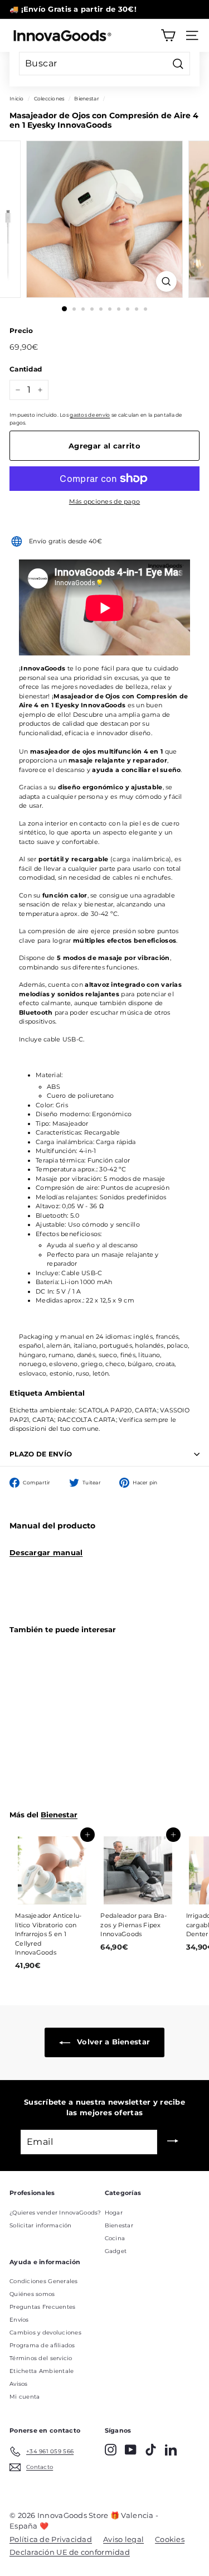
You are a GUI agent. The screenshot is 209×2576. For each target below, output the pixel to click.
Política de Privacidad (51, 2539)
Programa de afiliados (42, 2345)
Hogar (114, 2213)
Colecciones (49, 98)
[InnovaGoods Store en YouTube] (131, 2450)
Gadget (116, 2251)
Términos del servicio (41, 2358)
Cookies (170, 2539)
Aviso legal (123, 2539)
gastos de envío (90, 415)
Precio (21, 331)
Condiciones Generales (44, 2281)
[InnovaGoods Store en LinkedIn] (171, 2450)
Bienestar (86, 98)
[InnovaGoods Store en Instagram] (111, 2450)
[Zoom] (166, 281)
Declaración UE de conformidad (70, 2552)
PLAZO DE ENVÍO (41, 1454)
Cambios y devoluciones (45, 2333)
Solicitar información (41, 2225)
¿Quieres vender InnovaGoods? (55, 2213)
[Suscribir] (173, 2142)
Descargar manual (46, 1552)
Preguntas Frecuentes (43, 2307)
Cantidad (26, 369)
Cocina (115, 2238)
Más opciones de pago (105, 501)
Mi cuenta (25, 2397)
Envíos (19, 2320)
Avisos (19, 2384)
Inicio (17, 98)
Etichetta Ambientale (42, 2371)
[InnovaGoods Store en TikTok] (151, 2450)
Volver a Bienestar (112, 2042)
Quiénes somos (32, 2294)
